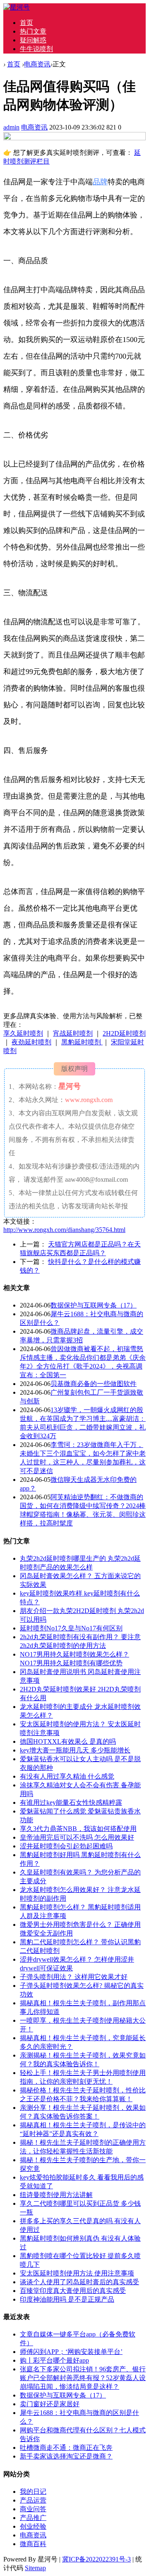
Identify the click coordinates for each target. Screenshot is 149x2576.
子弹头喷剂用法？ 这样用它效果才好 (74, 1977)
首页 (26, 23)
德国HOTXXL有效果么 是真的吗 (68, 1741)
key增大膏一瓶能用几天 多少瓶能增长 (75, 1750)
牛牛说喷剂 (36, 49)
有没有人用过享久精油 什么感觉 (67, 1776)
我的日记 (33, 2492)
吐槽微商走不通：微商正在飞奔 (66, 2448)
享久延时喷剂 (23, 1033)
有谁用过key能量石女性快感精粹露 (71, 1802)
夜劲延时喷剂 (31, 1042)
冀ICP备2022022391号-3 (96, 2559)
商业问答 (33, 2509)
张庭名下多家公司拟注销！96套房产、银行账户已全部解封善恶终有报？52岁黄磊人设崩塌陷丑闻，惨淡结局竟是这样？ (83, 2378)
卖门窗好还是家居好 (50, 2404)
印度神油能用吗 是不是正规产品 (67, 2299)
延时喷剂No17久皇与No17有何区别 (71, 1628)
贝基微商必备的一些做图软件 (94, 1384)
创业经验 (33, 2526)
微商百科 (33, 2544)
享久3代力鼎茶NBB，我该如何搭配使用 (78, 1829)
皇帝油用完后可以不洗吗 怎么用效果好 (77, 1837)
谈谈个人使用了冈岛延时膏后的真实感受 (79, 2282)
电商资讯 (37, 64)
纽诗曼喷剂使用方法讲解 (56, 2195)
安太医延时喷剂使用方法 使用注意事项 (77, 2273)
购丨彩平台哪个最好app (54, 2360)
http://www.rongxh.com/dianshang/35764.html (64, 1230)
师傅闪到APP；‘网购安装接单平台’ (71, 2352)
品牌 (100, 182)
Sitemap (35, 2568)
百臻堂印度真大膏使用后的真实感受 (73, 2291)
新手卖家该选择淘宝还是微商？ (66, 2456)
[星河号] (17, 7)
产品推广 (33, 2518)
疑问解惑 (33, 40)
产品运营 (33, 2500)
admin (11, 127)
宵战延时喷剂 (73, 1033)
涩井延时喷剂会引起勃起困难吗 (66, 1846)
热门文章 (33, 31)
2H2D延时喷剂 (124, 1033)
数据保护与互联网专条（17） (94, 1305)
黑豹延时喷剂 (82, 1042)
